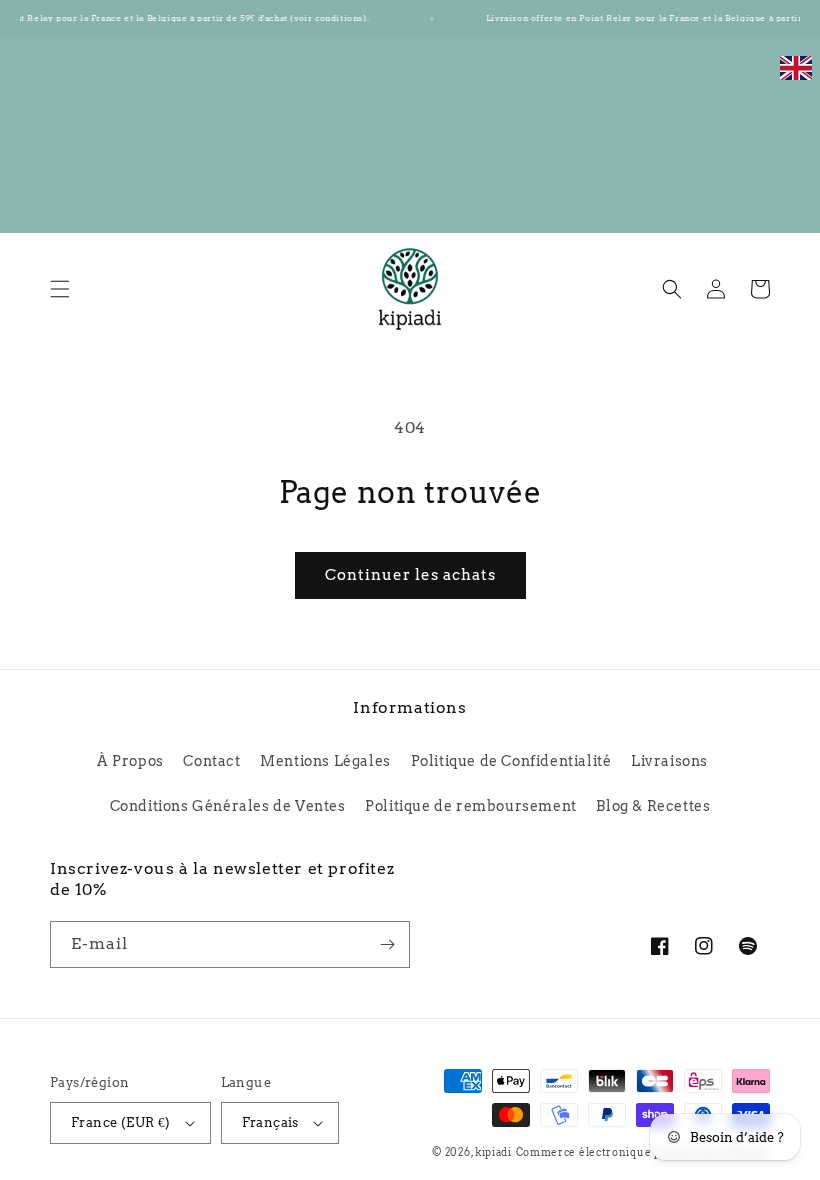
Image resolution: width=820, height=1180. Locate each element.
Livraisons (669, 761)
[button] (60, 289)
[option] (796, 78)
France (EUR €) (121, 1122)
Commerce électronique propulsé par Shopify (643, 1152)
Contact (211, 761)
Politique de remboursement (471, 806)
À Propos (130, 761)
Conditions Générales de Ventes (228, 806)
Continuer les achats (410, 575)
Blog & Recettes (653, 806)
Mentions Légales (325, 761)
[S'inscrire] (387, 944)
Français (270, 1122)
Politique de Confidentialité (511, 761)
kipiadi (493, 1152)
